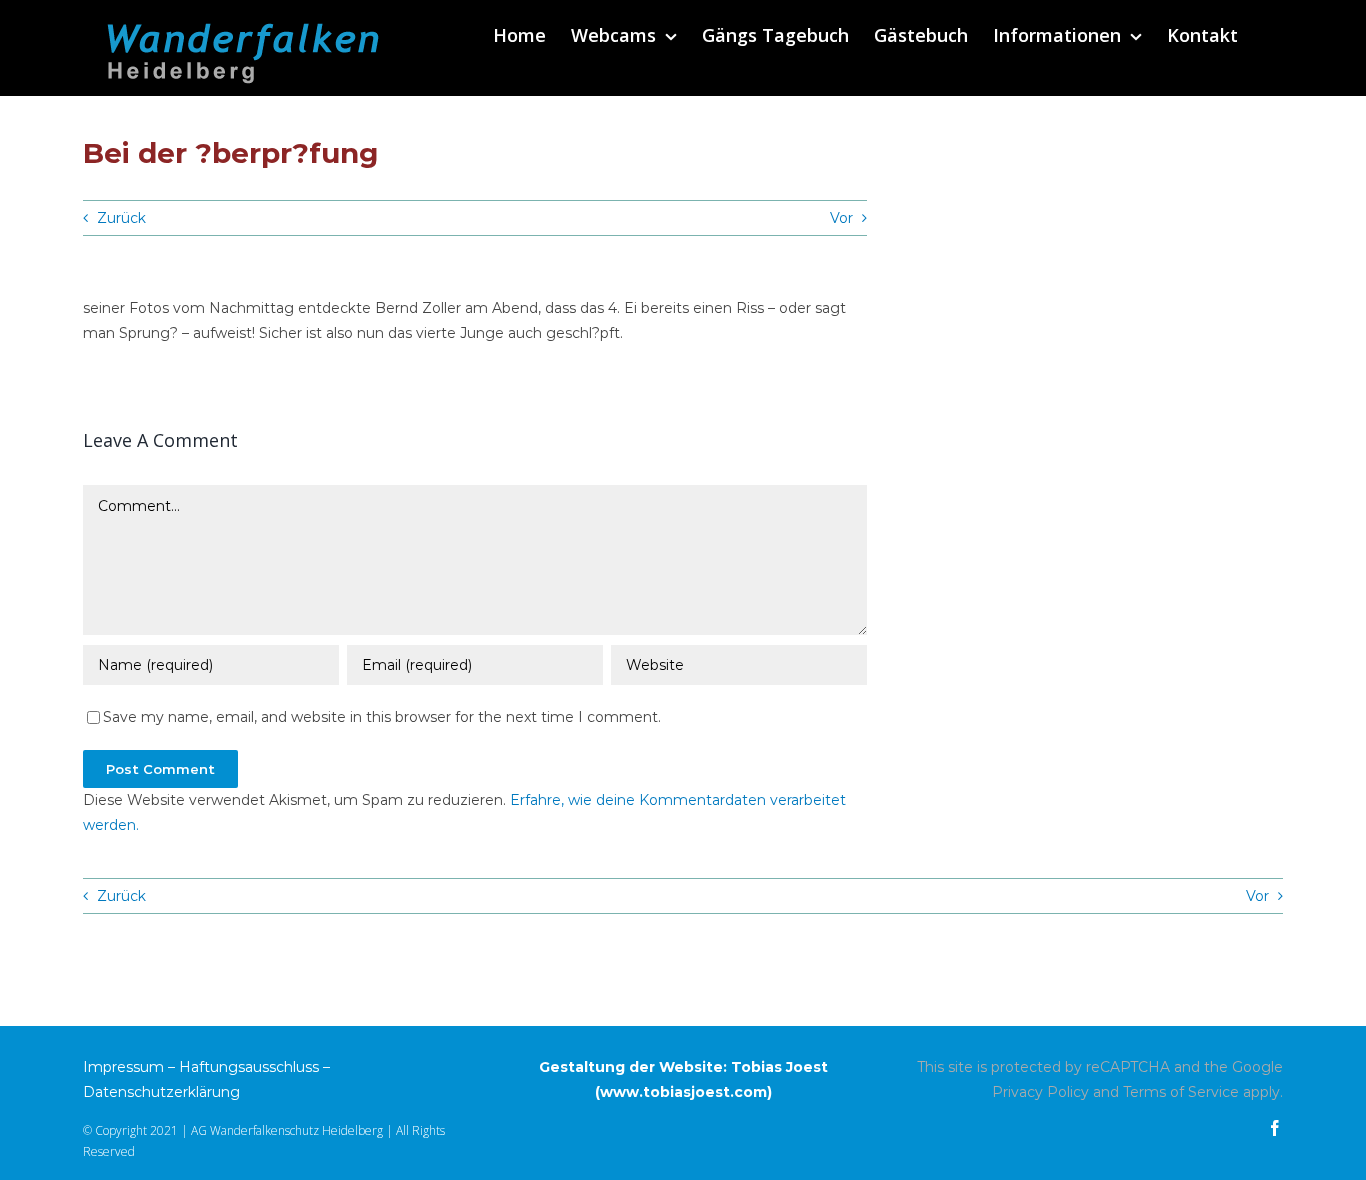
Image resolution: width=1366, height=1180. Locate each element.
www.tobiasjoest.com (683, 1092)
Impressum (123, 1067)
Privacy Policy (1040, 1092)
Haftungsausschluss (249, 1067)
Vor (841, 218)
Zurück (121, 218)
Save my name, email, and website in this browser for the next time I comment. (382, 717)
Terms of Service (1181, 1092)
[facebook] (1275, 1128)
